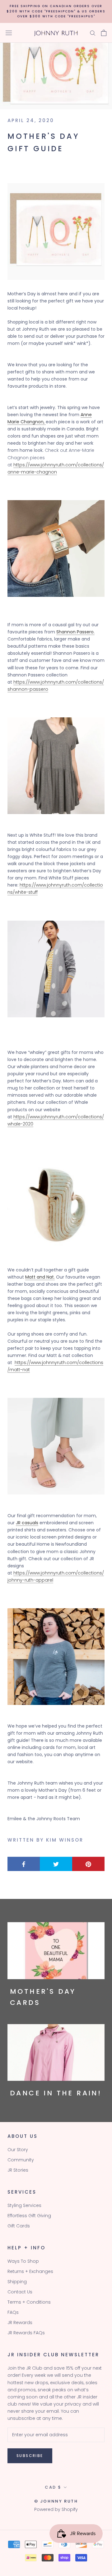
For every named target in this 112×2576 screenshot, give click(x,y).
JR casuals (27, 1523)
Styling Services (24, 2205)
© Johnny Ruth (56, 2501)
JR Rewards (20, 2323)
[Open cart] (104, 33)
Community (21, 2160)
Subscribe (30, 2456)
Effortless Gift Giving (29, 2216)
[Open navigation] (9, 33)
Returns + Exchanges (30, 2271)
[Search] (93, 33)
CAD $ (53, 2487)
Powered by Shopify (56, 2509)
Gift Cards (19, 2226)
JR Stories (18, 2170)
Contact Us (20, 2292)
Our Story (18, 2150)
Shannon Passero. (75, 632)
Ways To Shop (23, 2261)
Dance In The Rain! (56, 2093)
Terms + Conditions (29, 2302)
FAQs (13, 2312)
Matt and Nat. (40, 1277)
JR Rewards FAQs (26, 2333)
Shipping (17, 2282)
